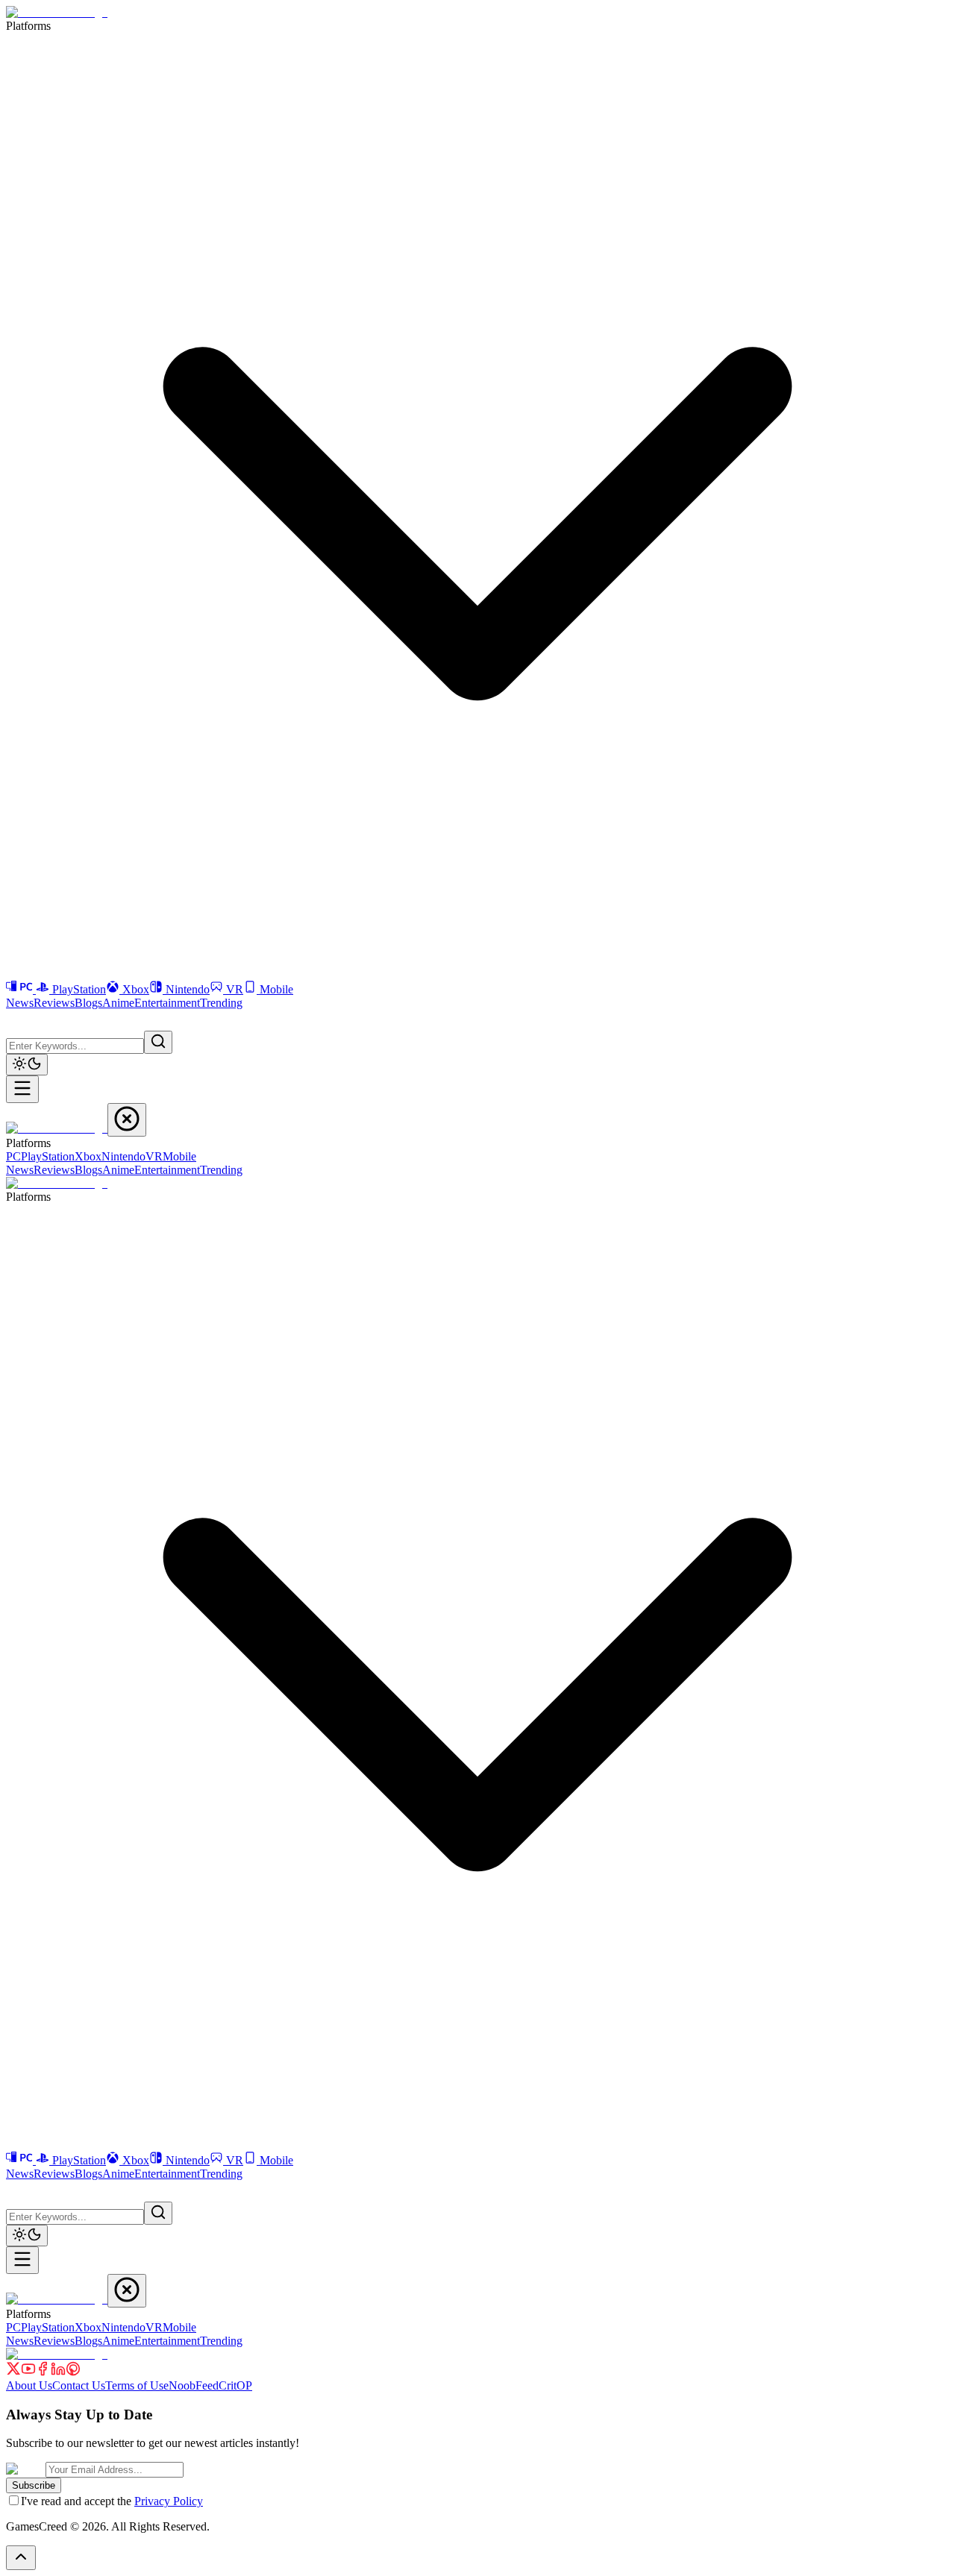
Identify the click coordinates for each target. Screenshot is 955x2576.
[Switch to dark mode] (27, 1065)
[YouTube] (28, 2372)
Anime (118, 1003)
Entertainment (167, 1003)
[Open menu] (22, 1089)
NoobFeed (194, 2385)
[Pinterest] (73, 2372)
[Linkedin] (58, 2372)
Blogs (88, 1003)
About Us (29, 2385)
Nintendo (188, 989)
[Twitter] (13, 2372)
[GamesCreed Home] (57, 12)
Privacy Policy (169, 2501)
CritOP (235, 2385)
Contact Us (79, 2385)
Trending (221, 1003)
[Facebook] (43, 2372)
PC (13, 1156)
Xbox (136, 989)
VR (235, 989)
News (20, 1003)
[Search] (158, 1042)
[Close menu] (127, 1120)
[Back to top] (21, 2558)
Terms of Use (137, 2385)
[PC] (21, 989)
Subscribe (34, 2485)
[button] (15, 1019)
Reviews (54, 1003)
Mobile (276, 989)
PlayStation (79, 989)
